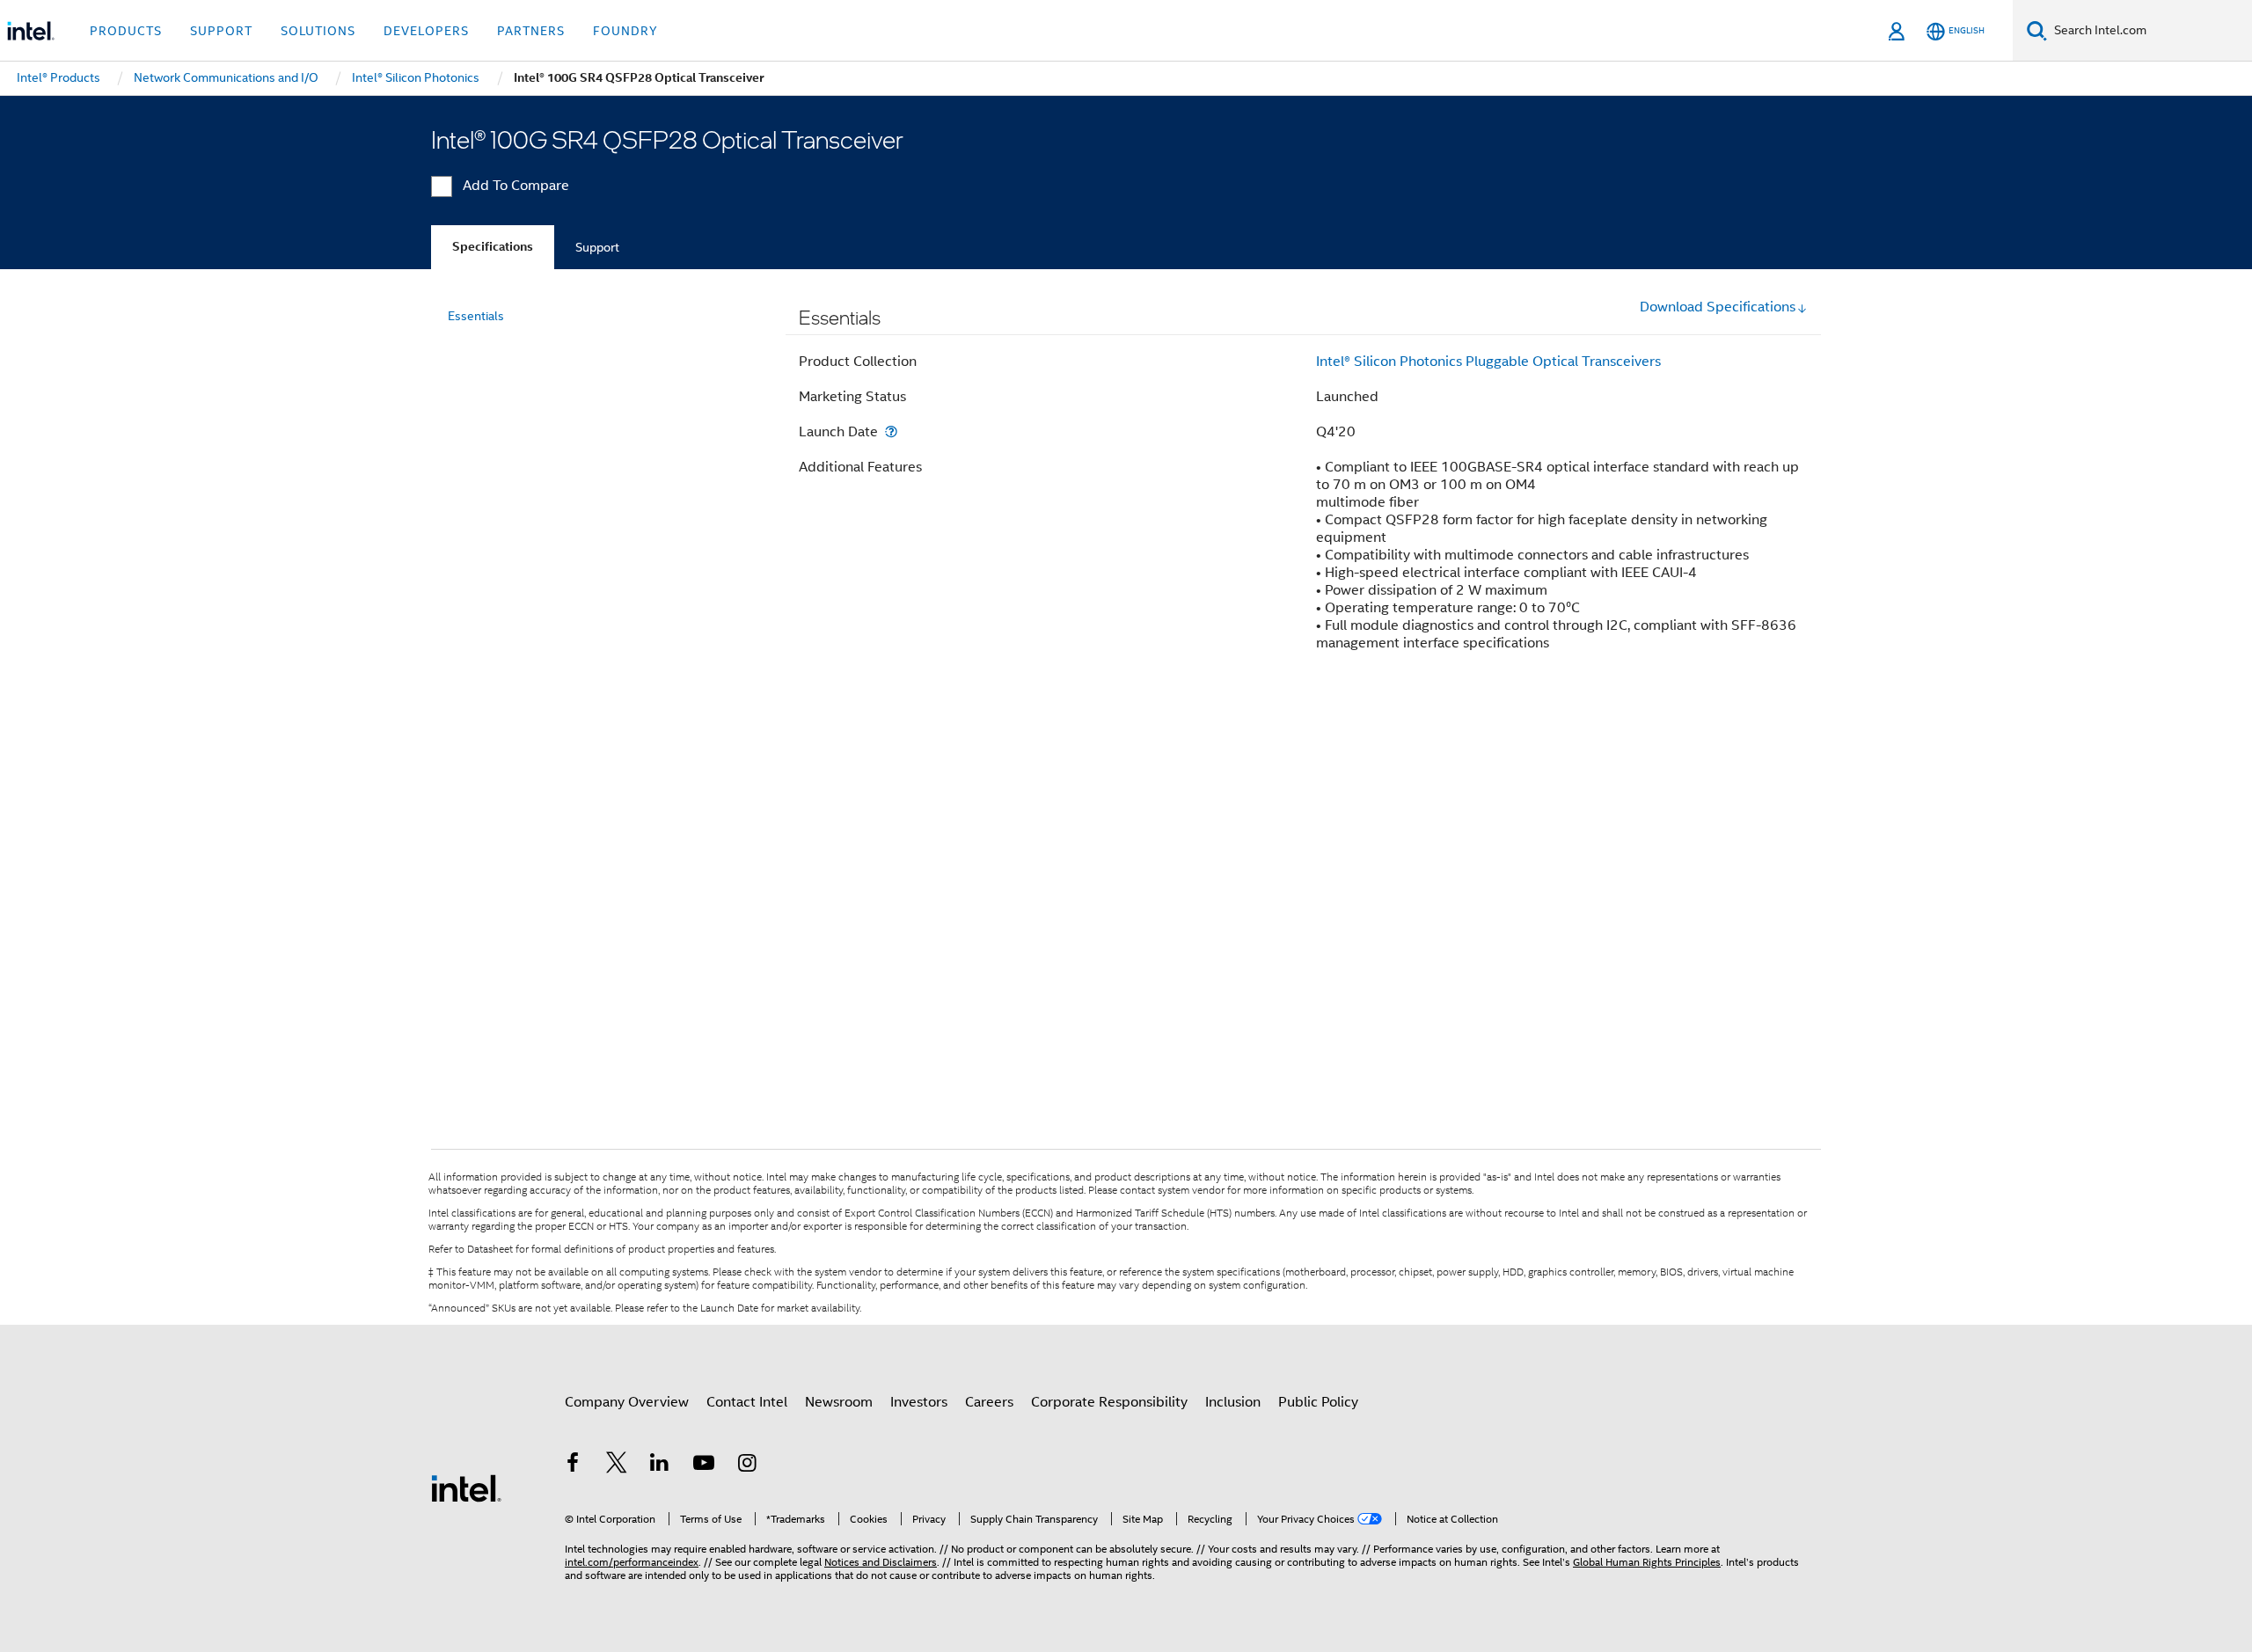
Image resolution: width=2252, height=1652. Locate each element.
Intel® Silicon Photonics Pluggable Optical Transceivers (1488, 362)
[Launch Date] (891, 431)
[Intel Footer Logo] (466, 1488)
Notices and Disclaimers (881, 1562)
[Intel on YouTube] (704, 1466)
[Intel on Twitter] (617, 1466)
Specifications (493, 247)
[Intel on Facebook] (573, 1466)
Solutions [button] (318, 31)
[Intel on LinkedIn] (660, 1466)
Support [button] (221, 31)
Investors (919, 1402)
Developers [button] (426, 31)
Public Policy (1318, 1402)
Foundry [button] (625, 31)
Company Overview (627, 1402)
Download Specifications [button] (1718, 307)
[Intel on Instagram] (747, 1466)
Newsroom (839, 1402)
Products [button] (126, 31)
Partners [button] (531, 31)
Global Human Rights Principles (1647, 1562)
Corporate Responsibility (1109, 1402)
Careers (989, 1402)
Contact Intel (747, 1402)
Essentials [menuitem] (476, 316)
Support (597, 247)
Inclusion (1233, 1402)
